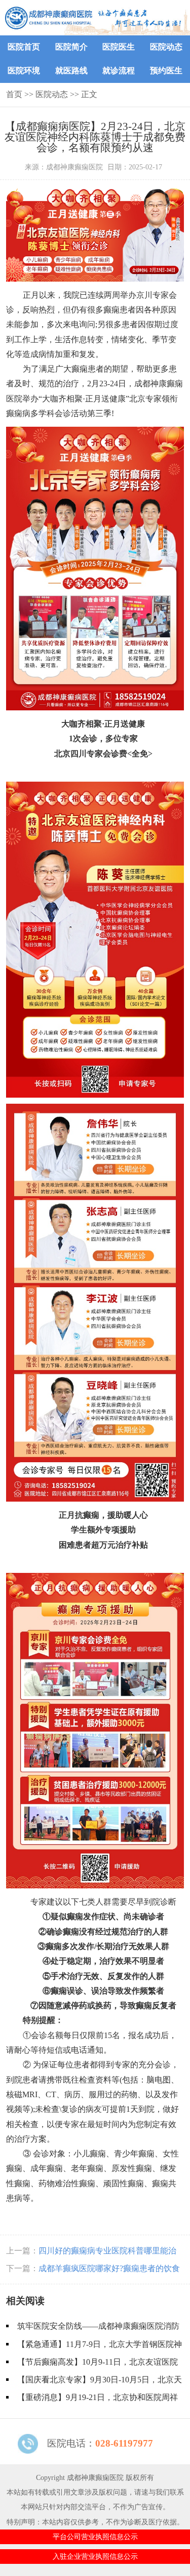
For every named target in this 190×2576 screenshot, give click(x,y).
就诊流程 (119, 71)
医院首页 (24, 47)
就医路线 (71, 71)
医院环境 (24, 71)
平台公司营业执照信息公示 (95, 2537)
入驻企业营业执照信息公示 (95, 2556)
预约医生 (166, 71)
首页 (14, 94)
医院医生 (119, 47)
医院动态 (166, 47)
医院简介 (71, 47)
